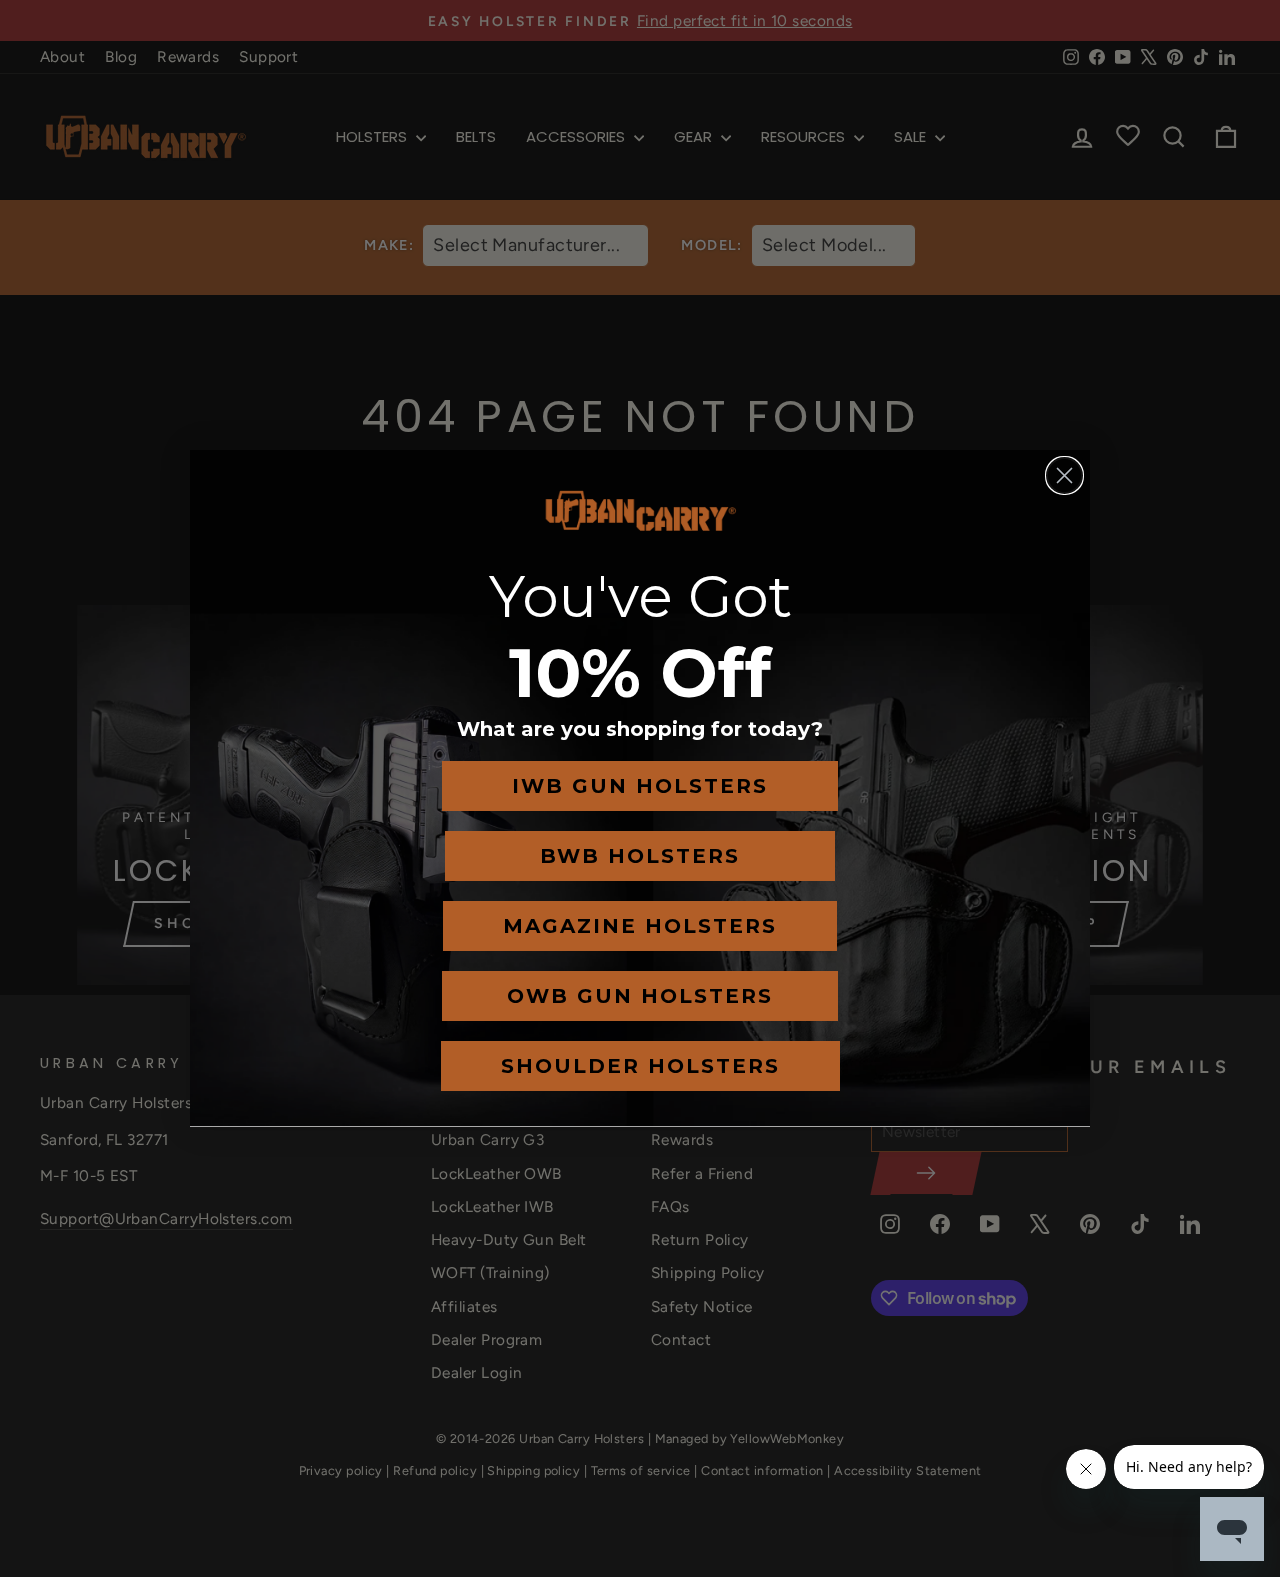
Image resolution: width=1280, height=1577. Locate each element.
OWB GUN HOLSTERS (640, 996)
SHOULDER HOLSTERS (640, 1066)
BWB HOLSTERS (640, 856)
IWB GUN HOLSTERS (640, 786)
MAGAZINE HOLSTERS (640, 926)
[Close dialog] (1064, 475)
